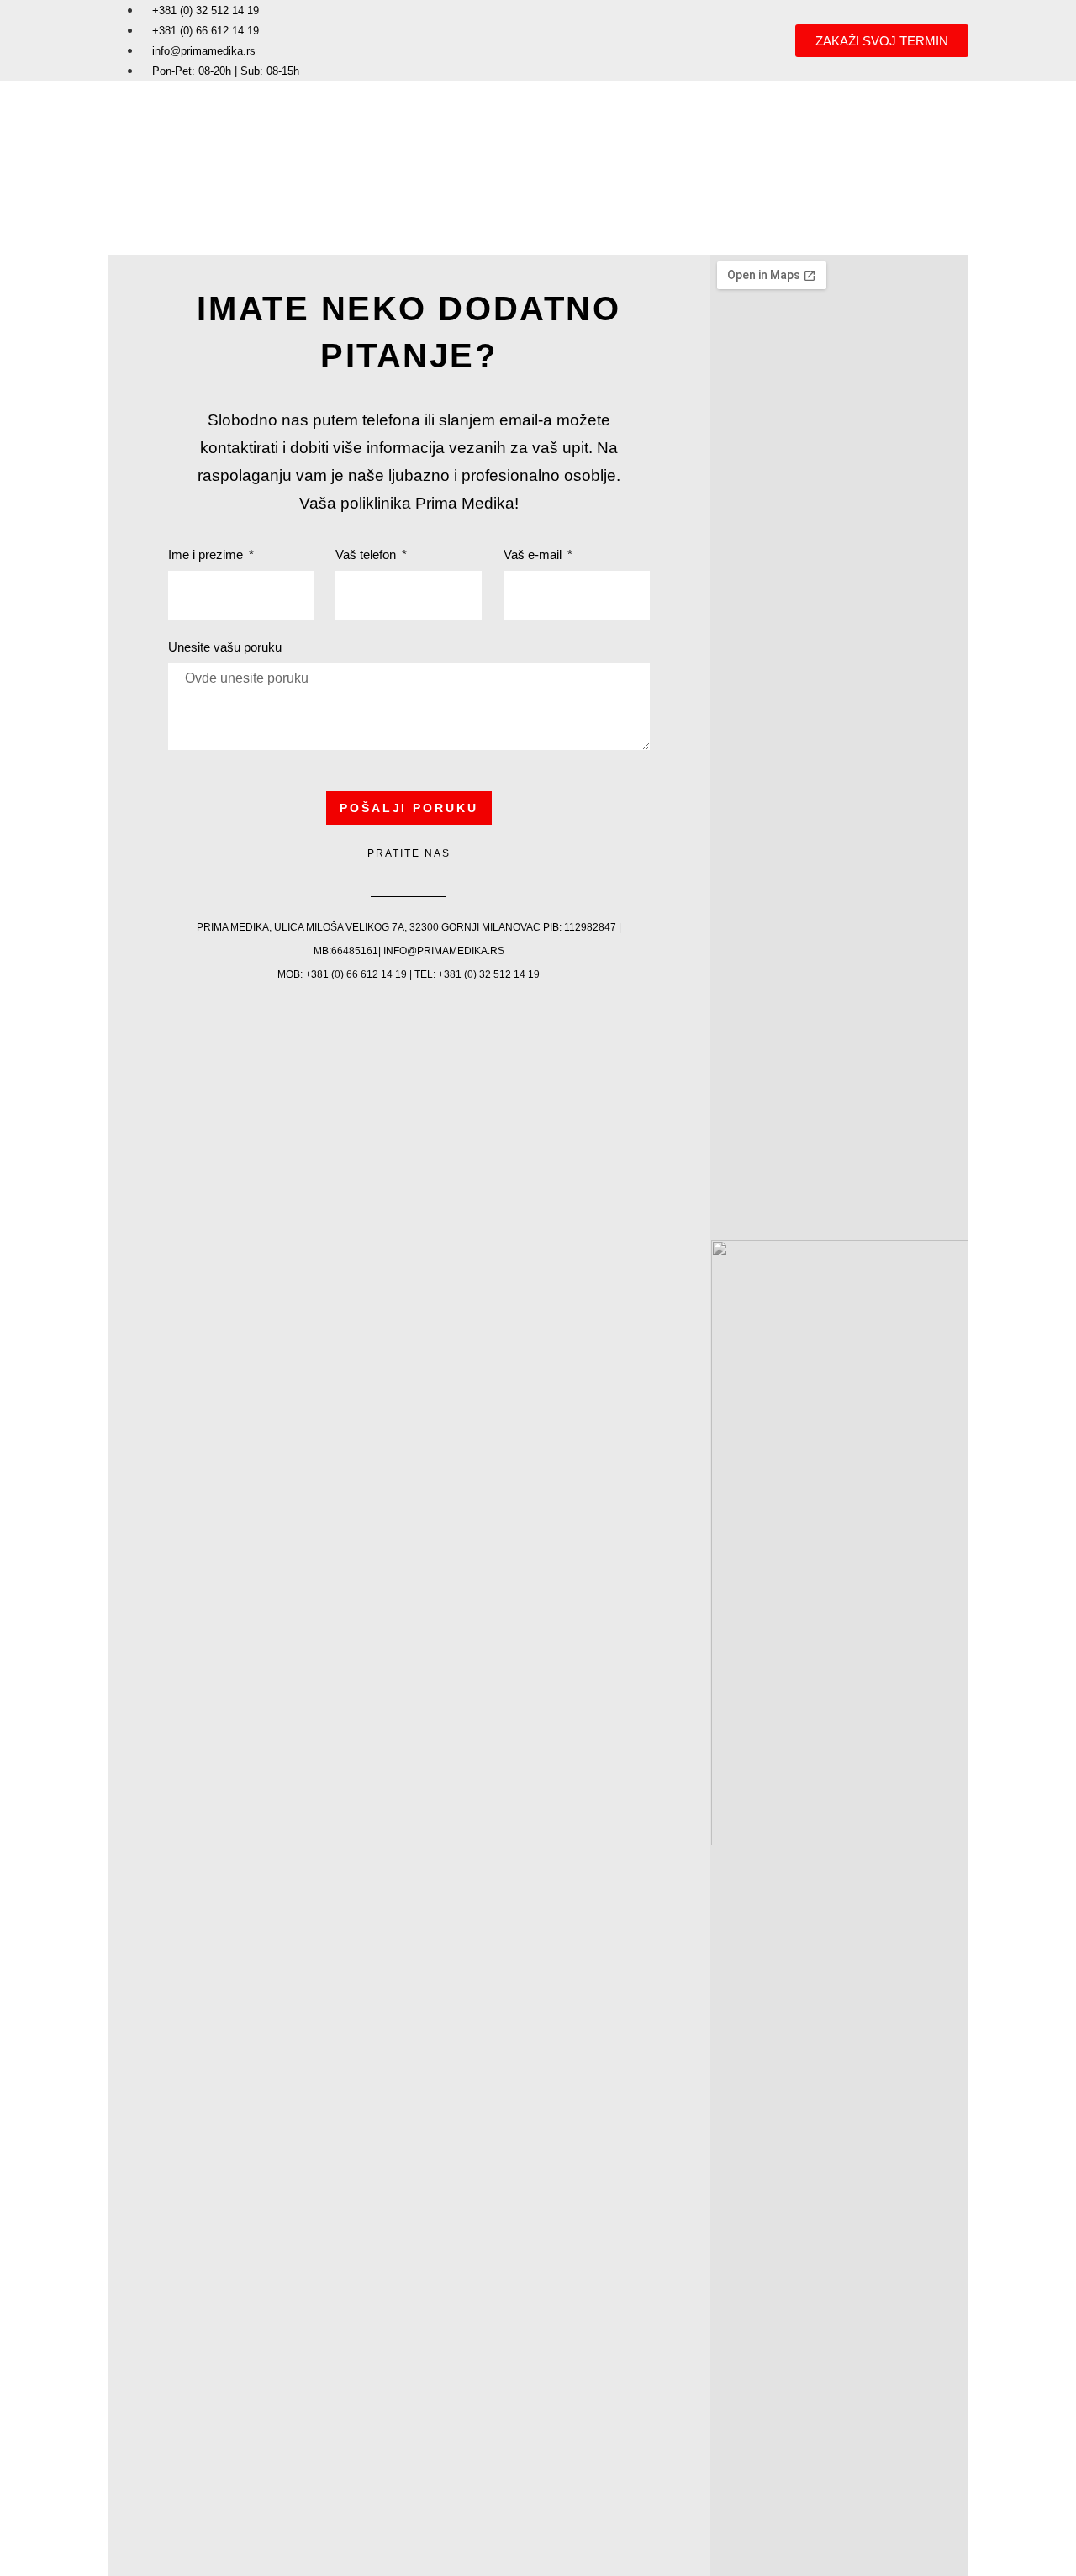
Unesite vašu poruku (225, 647)
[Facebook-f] (390, 874)
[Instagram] (428, 874)
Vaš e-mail (534, 555)
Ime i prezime (207, 555)
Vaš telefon (367, 555)
